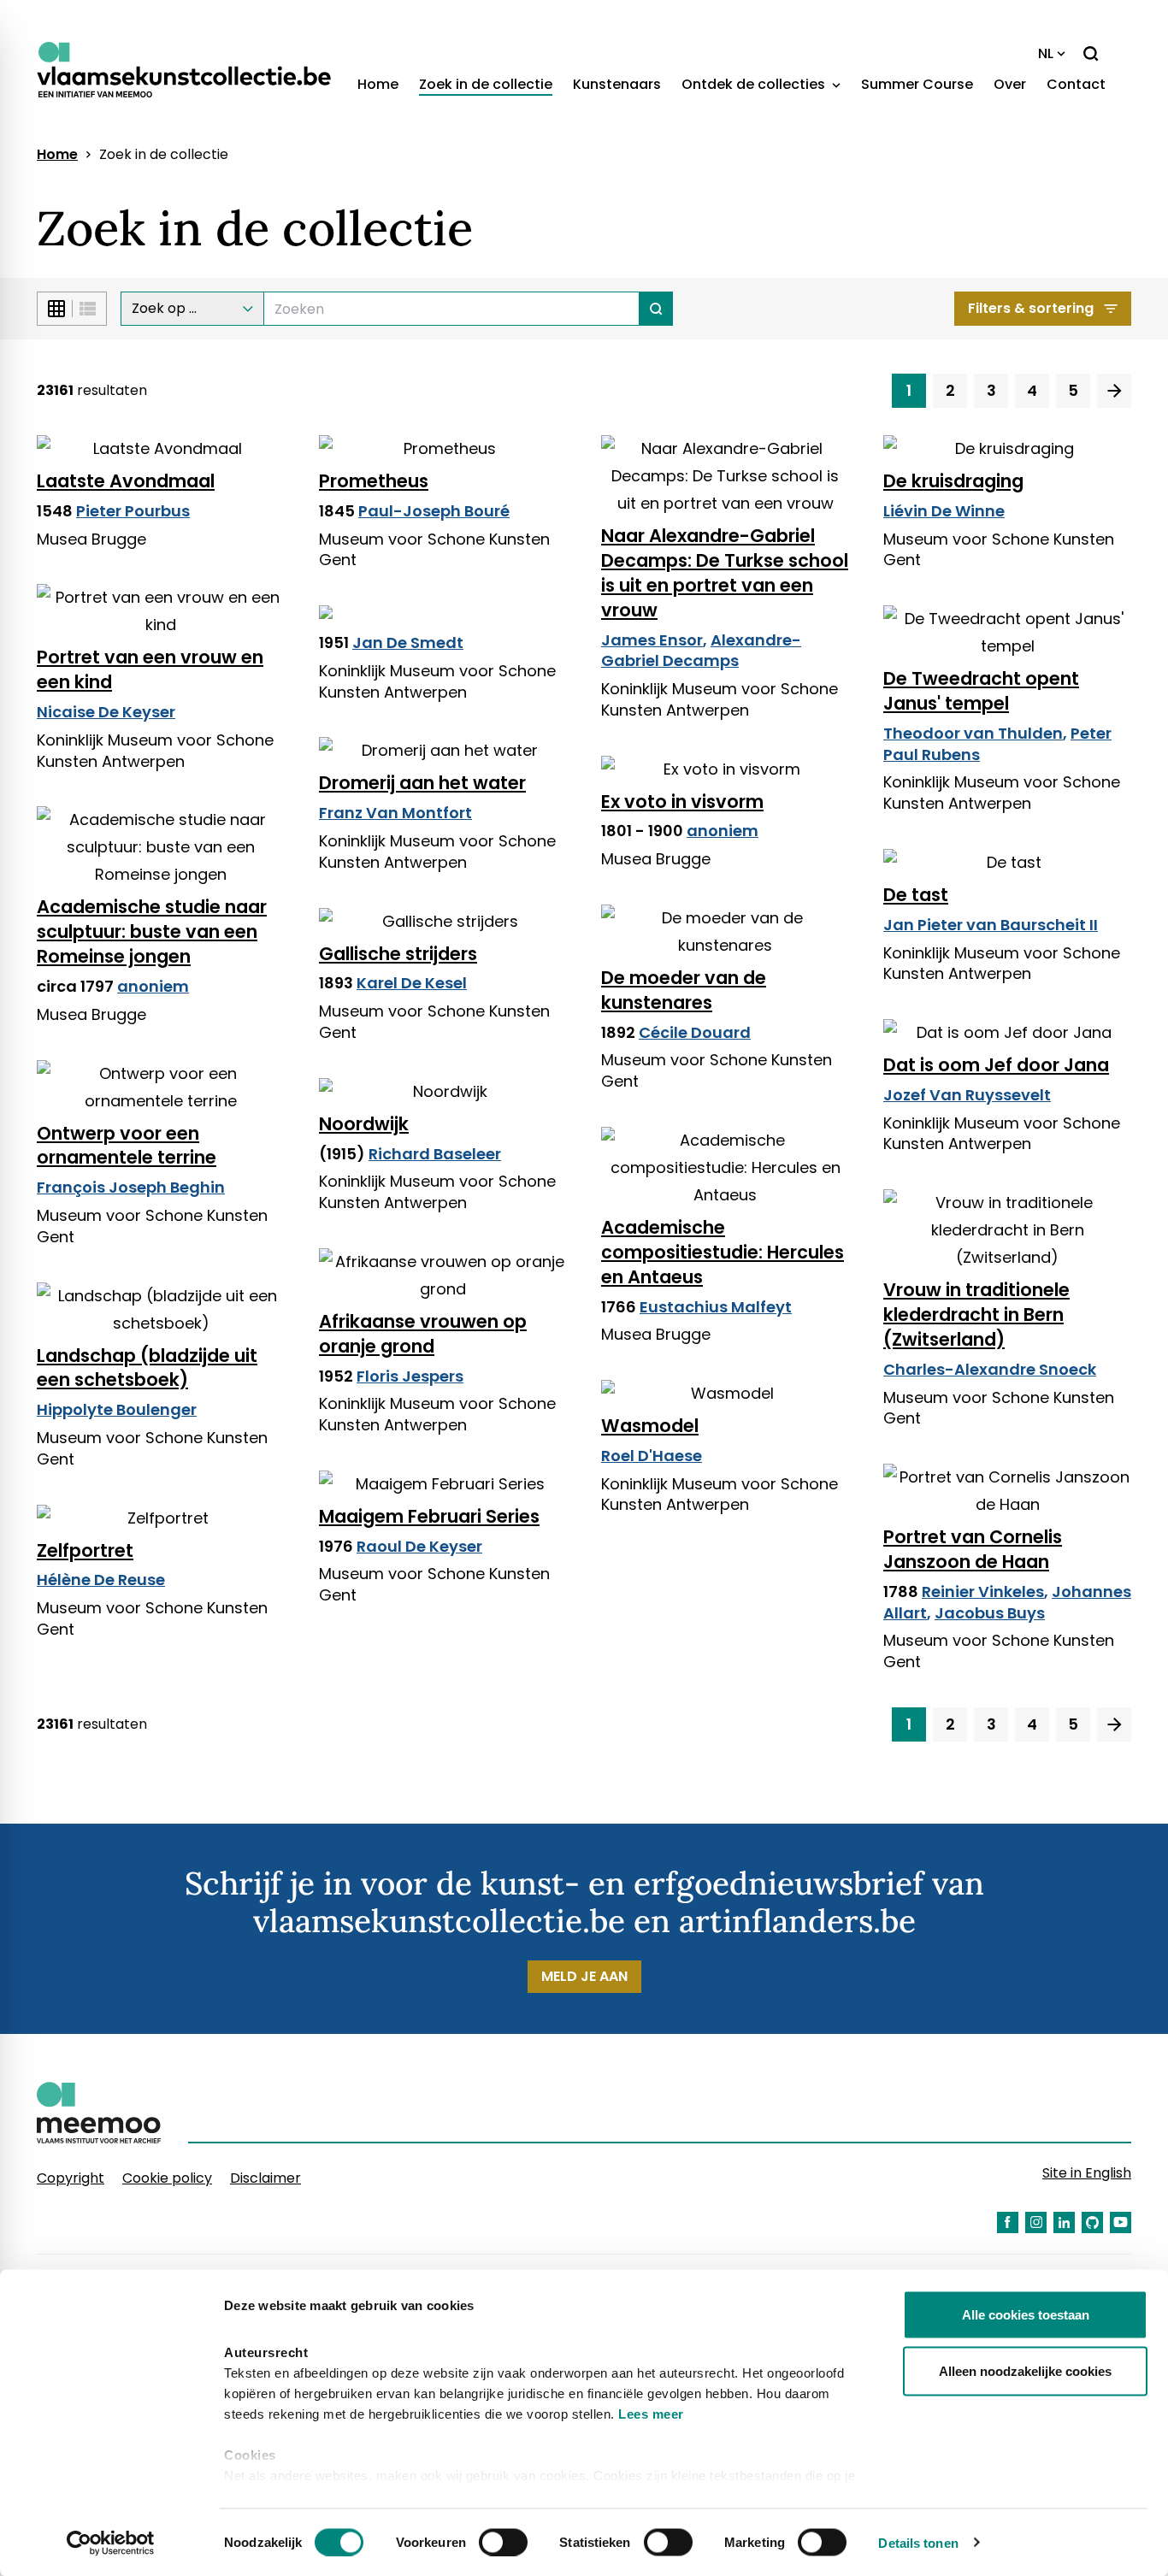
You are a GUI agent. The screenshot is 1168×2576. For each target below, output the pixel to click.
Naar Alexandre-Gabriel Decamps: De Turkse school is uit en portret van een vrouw (725, 573)
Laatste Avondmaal (126, 481)
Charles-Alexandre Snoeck (990, 1369)
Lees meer (651, 2414)
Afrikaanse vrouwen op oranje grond (423, 1334)
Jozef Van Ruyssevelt (967, 1095)
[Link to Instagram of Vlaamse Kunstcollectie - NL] (1036, 2222)
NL (1046, 53)
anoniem (723, 831)
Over (1010, 84)
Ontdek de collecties (755, 84)
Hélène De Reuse (101, 1580)
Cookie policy (167, 2178)
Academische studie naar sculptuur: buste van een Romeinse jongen (152, 931)
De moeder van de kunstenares (684, 990)
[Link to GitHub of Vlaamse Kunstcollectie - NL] (1092, 2222)
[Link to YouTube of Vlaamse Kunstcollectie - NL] (1121, 2222)
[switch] (503, 2542)
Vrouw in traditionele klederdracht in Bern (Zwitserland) (976, 1315)
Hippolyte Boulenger (117, 1409)
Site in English (1087, 2173)
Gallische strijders (398, 954)
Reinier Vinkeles (983, 1592)
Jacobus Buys (990, 1613)
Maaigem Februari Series (429, 1516)
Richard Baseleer (435, 1154)
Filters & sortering (1031, 308)
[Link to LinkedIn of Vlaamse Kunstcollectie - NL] (1064, 2222)
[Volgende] (1114, 391)
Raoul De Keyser (419, 1546)
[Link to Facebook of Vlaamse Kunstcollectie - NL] (1008, 2222)
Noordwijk (364, 1124)
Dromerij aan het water (422, 783)
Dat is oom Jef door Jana (996, 1065)
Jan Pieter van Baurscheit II (991, 925)
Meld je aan (584, 1976)
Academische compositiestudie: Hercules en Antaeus (723, 1252)
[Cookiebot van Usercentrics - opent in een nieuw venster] (111, 2543)
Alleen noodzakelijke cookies (1025, 2370)
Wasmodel (650, 1426)
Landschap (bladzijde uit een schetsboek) (147, 1368)
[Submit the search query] (656, 309)
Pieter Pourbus (133, 511)
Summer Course (917, 84)
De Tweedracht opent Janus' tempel (981, 691)
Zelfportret (85, 1550)
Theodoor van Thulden (973, 733)
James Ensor (652, 640)
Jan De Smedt (408, 643)
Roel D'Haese (652, 1456)
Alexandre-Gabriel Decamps (701, 651)
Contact (1076, 84)
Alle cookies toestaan (1026, 2315)
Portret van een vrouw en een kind (150, 669)
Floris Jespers (410, 1376)
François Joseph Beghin (131, 1187)
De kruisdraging (953, 481)
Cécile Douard (695, 1032)
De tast (916, 895)
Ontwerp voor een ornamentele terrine (127, 1146)
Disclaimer (265, 2178)
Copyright (71, 2178)
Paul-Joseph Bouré (434, 511)
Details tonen (918, 2542)
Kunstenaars (617, 84)
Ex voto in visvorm (682, 802)
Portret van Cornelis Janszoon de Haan (973, 1549)
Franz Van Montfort (395, 813)
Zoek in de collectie (486, 84)
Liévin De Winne (944, 511)
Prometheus (374, 481)
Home (378, 84)
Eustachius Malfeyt (716, 1307)
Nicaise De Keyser (106, 712)
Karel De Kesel (412, 983)
